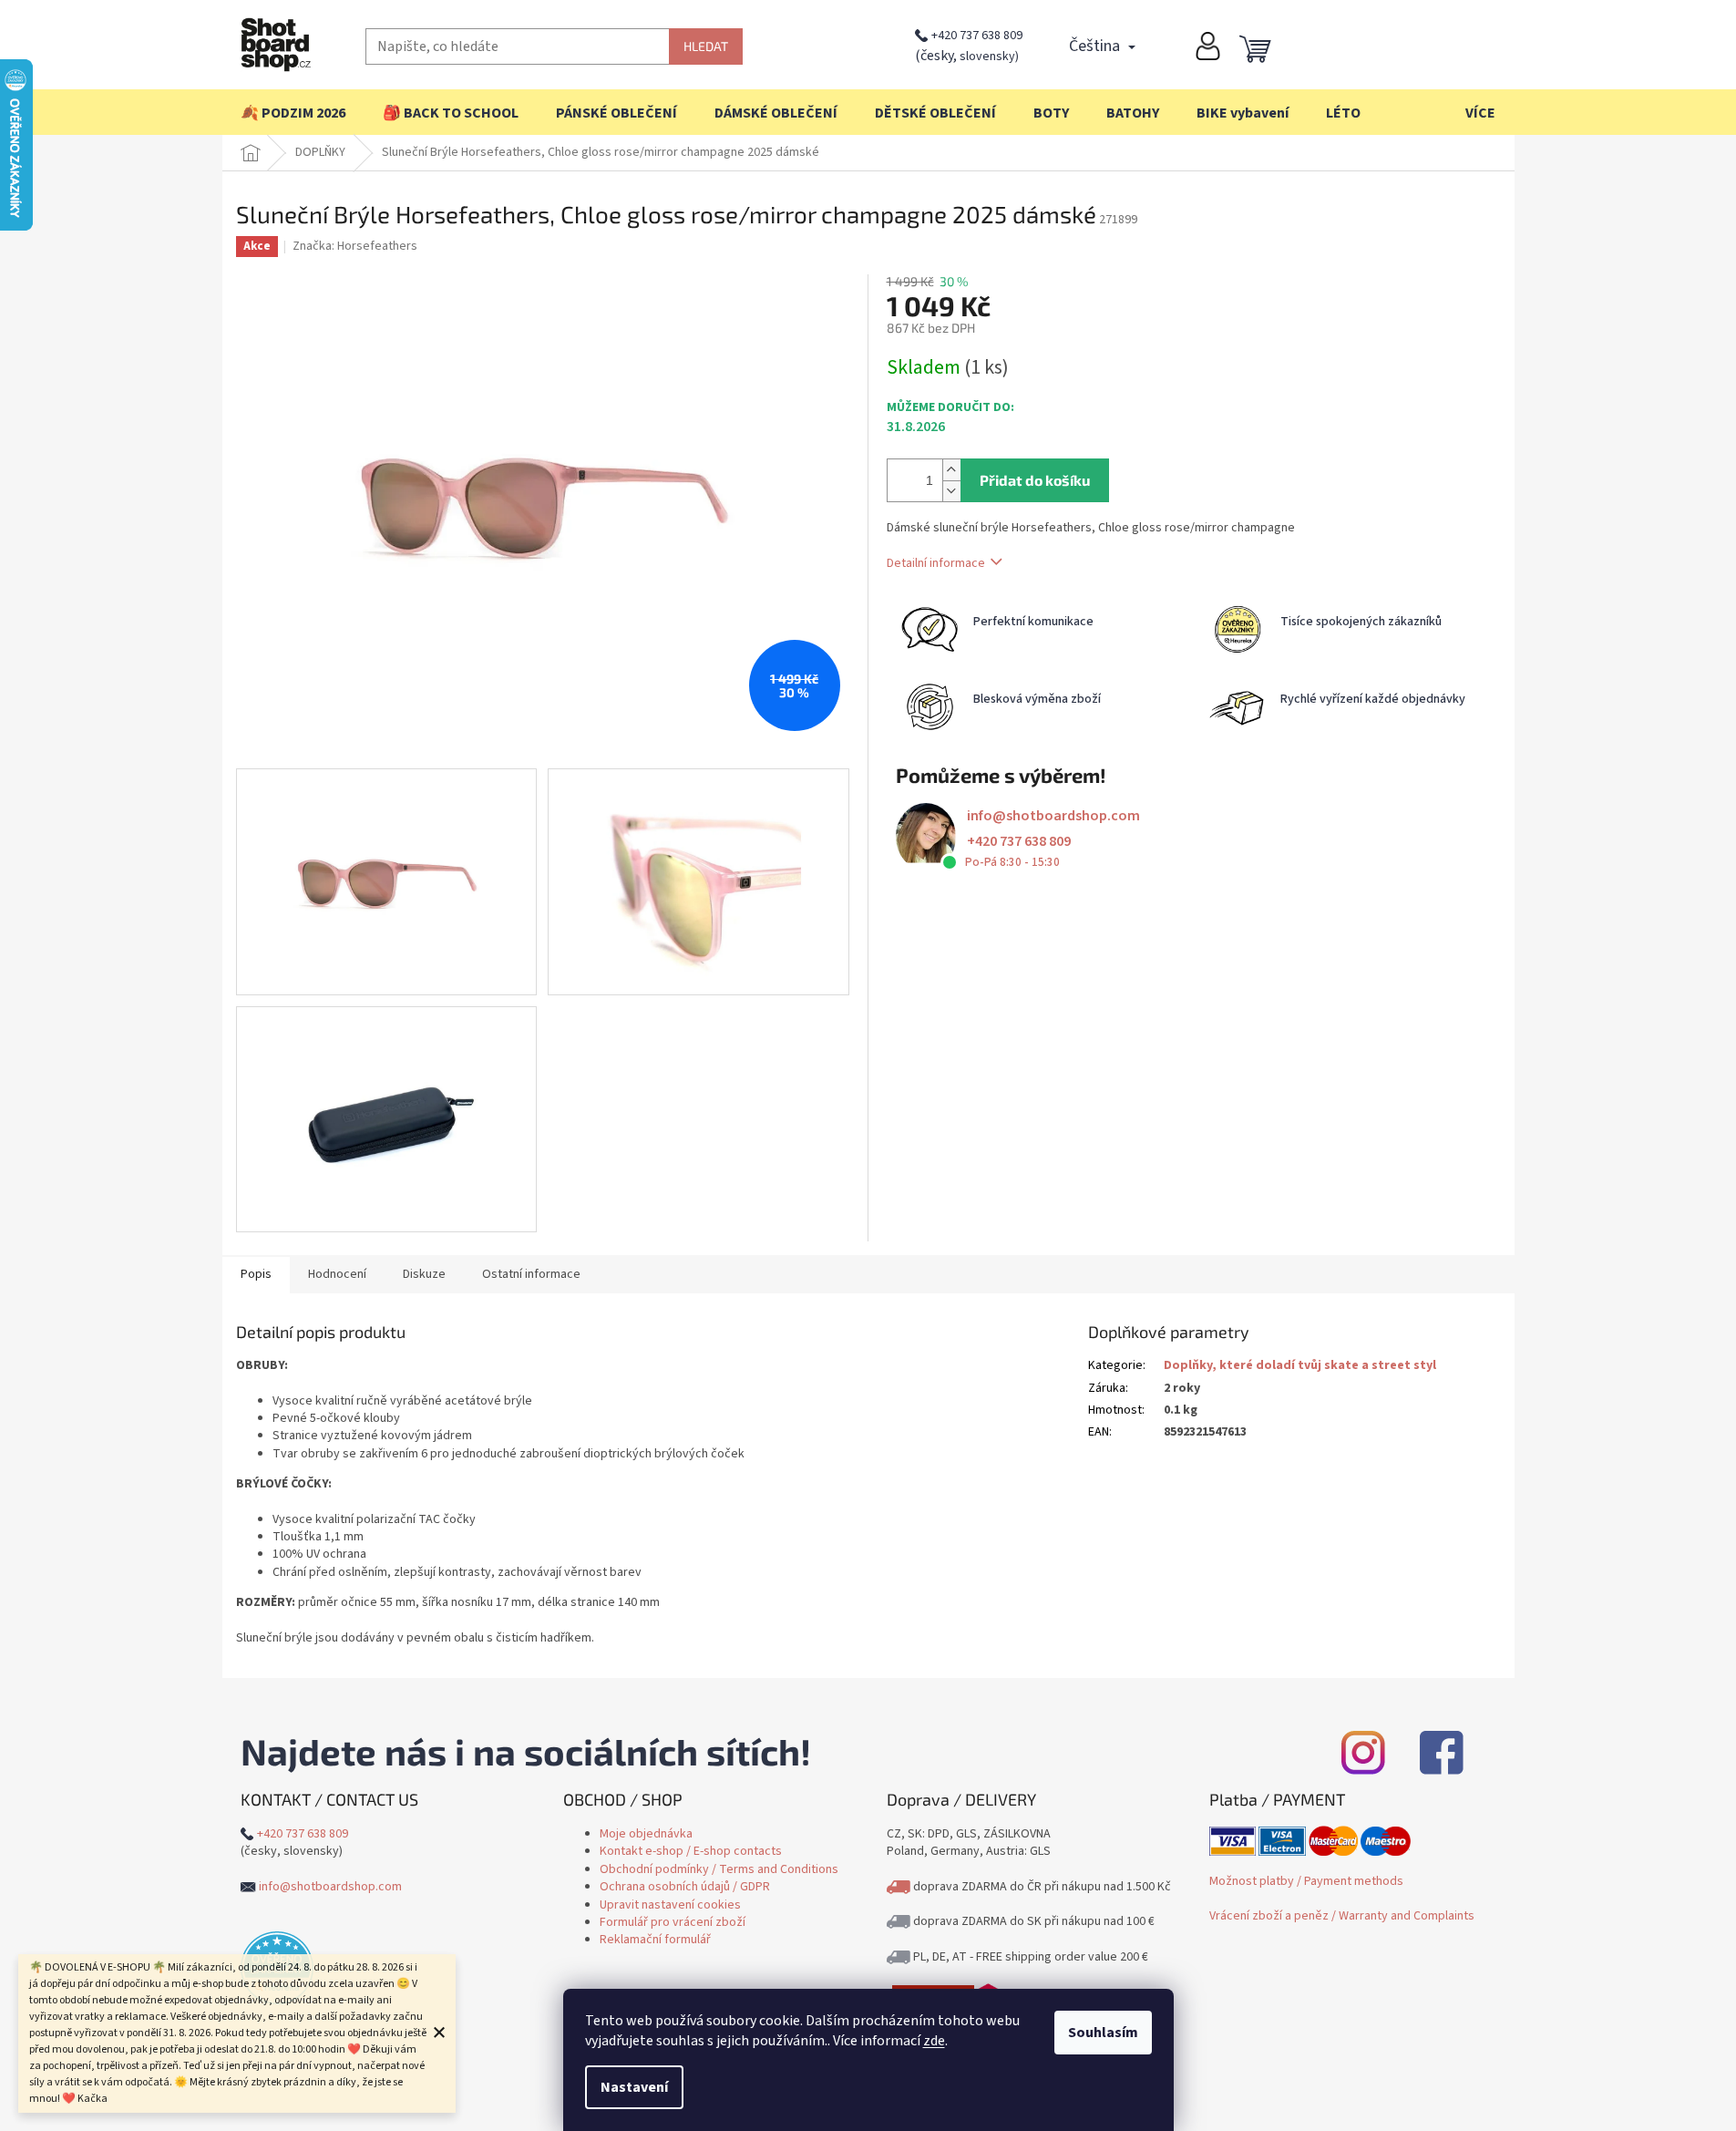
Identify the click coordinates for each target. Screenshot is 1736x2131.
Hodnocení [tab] (337, 1274)
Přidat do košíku (1035, 480)
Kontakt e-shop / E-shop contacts (691, 1851)
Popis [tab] (256, 1274)
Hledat (706, 46)
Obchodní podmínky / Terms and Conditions (719, 1869)
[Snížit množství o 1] (951, 491)
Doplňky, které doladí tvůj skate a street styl (1300, 1365)
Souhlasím (1103, 2033)
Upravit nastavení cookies (670, 1905)
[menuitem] (293, 113)
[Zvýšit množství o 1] (951, 470)
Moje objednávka (646, 1834)
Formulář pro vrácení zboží (673, 1922)
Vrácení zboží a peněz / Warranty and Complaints (1342, 1916)
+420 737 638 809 (977, 36)
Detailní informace (936, 563)
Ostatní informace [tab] (531, 1274)
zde (934, 2041)
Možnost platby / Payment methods (1306, 1881)
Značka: (355, 246)
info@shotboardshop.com (1053, 816)
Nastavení (634, 2087)
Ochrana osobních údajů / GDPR (685, 1887)
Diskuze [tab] (424, 1274)
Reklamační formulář (655, 1940)
